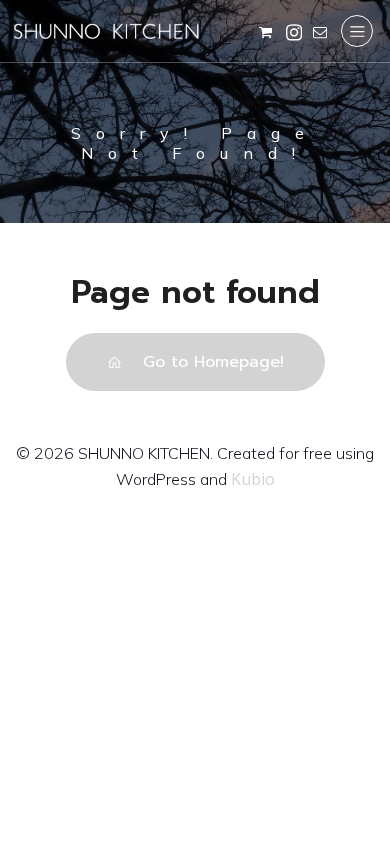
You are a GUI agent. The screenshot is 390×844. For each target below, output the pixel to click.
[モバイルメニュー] (357, 31)
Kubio (253, 479)
